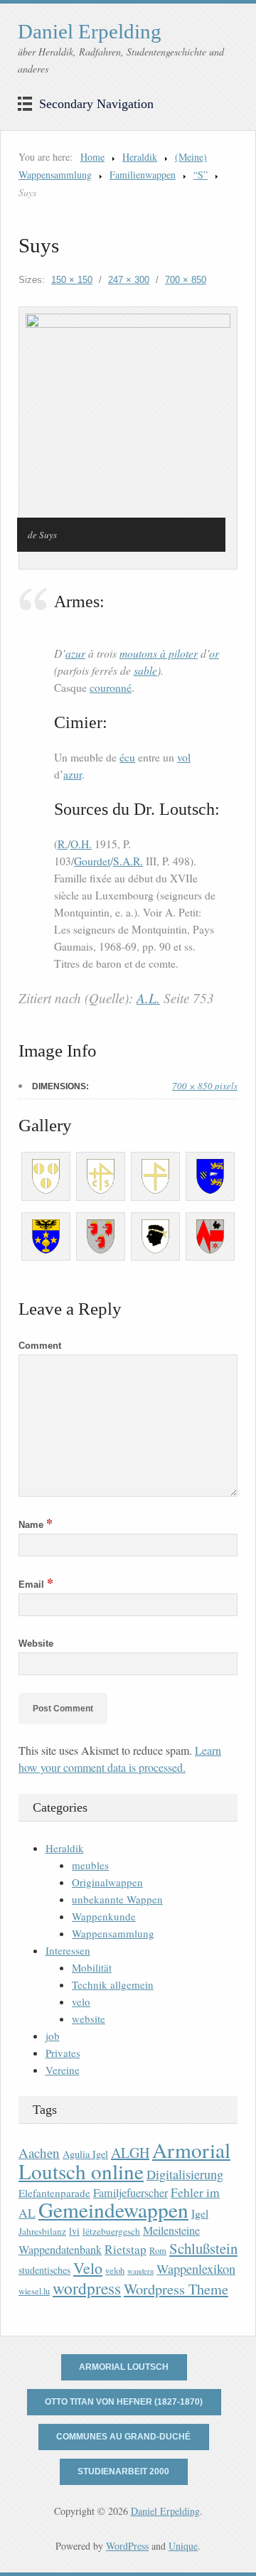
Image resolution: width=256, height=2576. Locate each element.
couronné (111, 688)
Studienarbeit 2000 (123, 2471)
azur (75, 653)
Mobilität (92, 1967)
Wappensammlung (113, 1933)
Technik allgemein (113, 1984)
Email (36, 1584)
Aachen (39, 2153)
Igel (200, 2213)
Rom (158, 2251)
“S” (201, 175)
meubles (90, 1865)
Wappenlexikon (196, 2269)
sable (145, 670)
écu (127, 757)
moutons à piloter (159, 653)
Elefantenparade (54, 2193)
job (53, 2036)
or (214, 653)
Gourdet (92, 861)
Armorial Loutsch (124, 2367)
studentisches (44, 2270)
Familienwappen (143, 175)
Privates (63, 2053)
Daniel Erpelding (90, 31)
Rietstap (126, 2249)
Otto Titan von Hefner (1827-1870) (124, 2402)
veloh (115, 2271)
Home (92, 157)
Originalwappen (107, 1882)
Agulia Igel (85, 2154)
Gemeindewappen (113, 2209)
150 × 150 (72, 280)
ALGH (130, 2153)
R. (63, 844)
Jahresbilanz (42, 2231)
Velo (88, 2268)
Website (36, 1644)
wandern (140, 2271)
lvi (74, 2231)
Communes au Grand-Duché (123, 2437)
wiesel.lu (34, 2291)
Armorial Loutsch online (124, 2160)
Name (36, 1525)
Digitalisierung (185, 2174)
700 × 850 (186, 280)
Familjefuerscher (130, 2193)
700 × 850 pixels (205, 1086)
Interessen (68, 1950)
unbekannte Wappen (117, 1899)
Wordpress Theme (176, 2289)
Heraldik (140, 157)
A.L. (148, 998)
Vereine (63, 2070)
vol (184, 757)
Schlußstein (203, 2248)
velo (81, 2002)
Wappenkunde (104, 1916)
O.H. (81, 844)
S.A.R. (128, 861)
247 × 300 (129, 280)
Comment (40, 1346)
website (89, 2019)
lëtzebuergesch (111, 2231)
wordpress (87, 2288)
